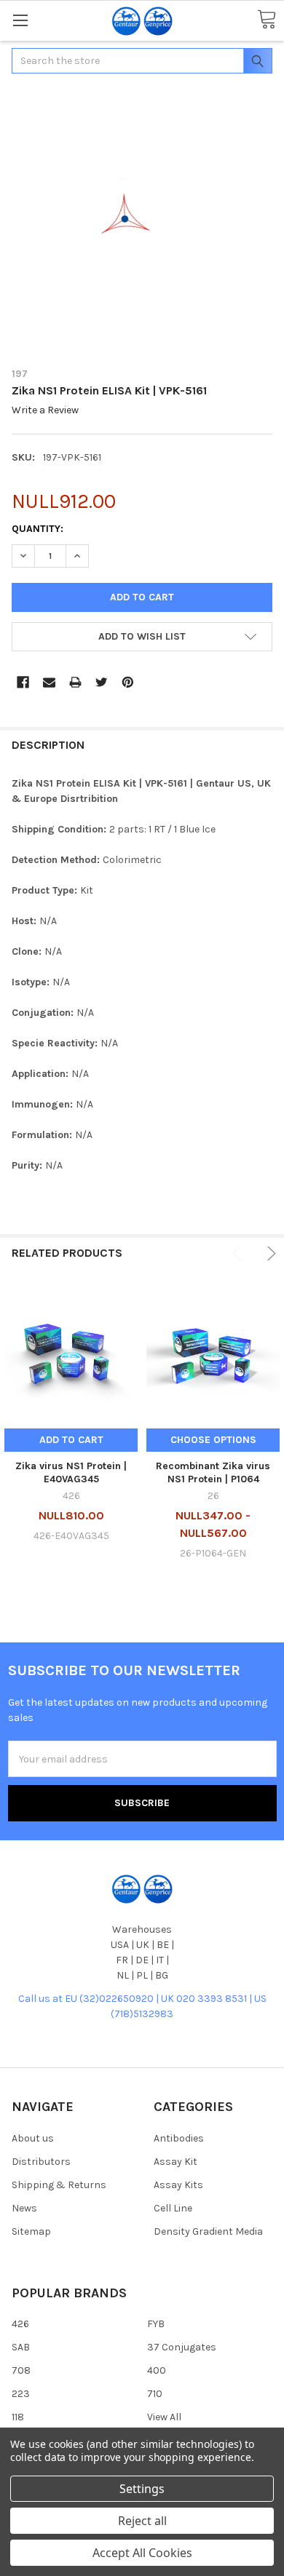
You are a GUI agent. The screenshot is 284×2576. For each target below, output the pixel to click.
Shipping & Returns (59, 2185)
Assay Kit (175, 2162)
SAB (21, 2347)
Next (269, 1253)
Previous (239, 1253)
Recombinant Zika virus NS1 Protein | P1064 (213, 1472)
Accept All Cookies (142, 2553)
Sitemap (31, 2231)
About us (33, 2138)
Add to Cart (71, 1440)
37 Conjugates (182, 2347)
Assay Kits (178, 2185)
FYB (156, 2324)
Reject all (142, 2521)
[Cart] (267, 20)
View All (164, 2417)
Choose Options (213, 1440)
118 (18, 2417)
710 (155, 2394)
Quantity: (38, 529)
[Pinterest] (128, 682)
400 (157, 2370)
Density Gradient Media (208, 2231)
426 (20, 2324)
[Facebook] (23, 682)
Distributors (41, 2162)
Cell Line (173, 2208)
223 (21, 2394)
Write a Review (45, 411)
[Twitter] (102, 682)
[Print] (75, 682)
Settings (142, 2489)
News (24, 2208)
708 (21, 2370)
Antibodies (179, 2138)
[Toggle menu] (20, 20)
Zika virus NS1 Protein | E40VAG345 (71, 1472)
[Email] (49, 682)
